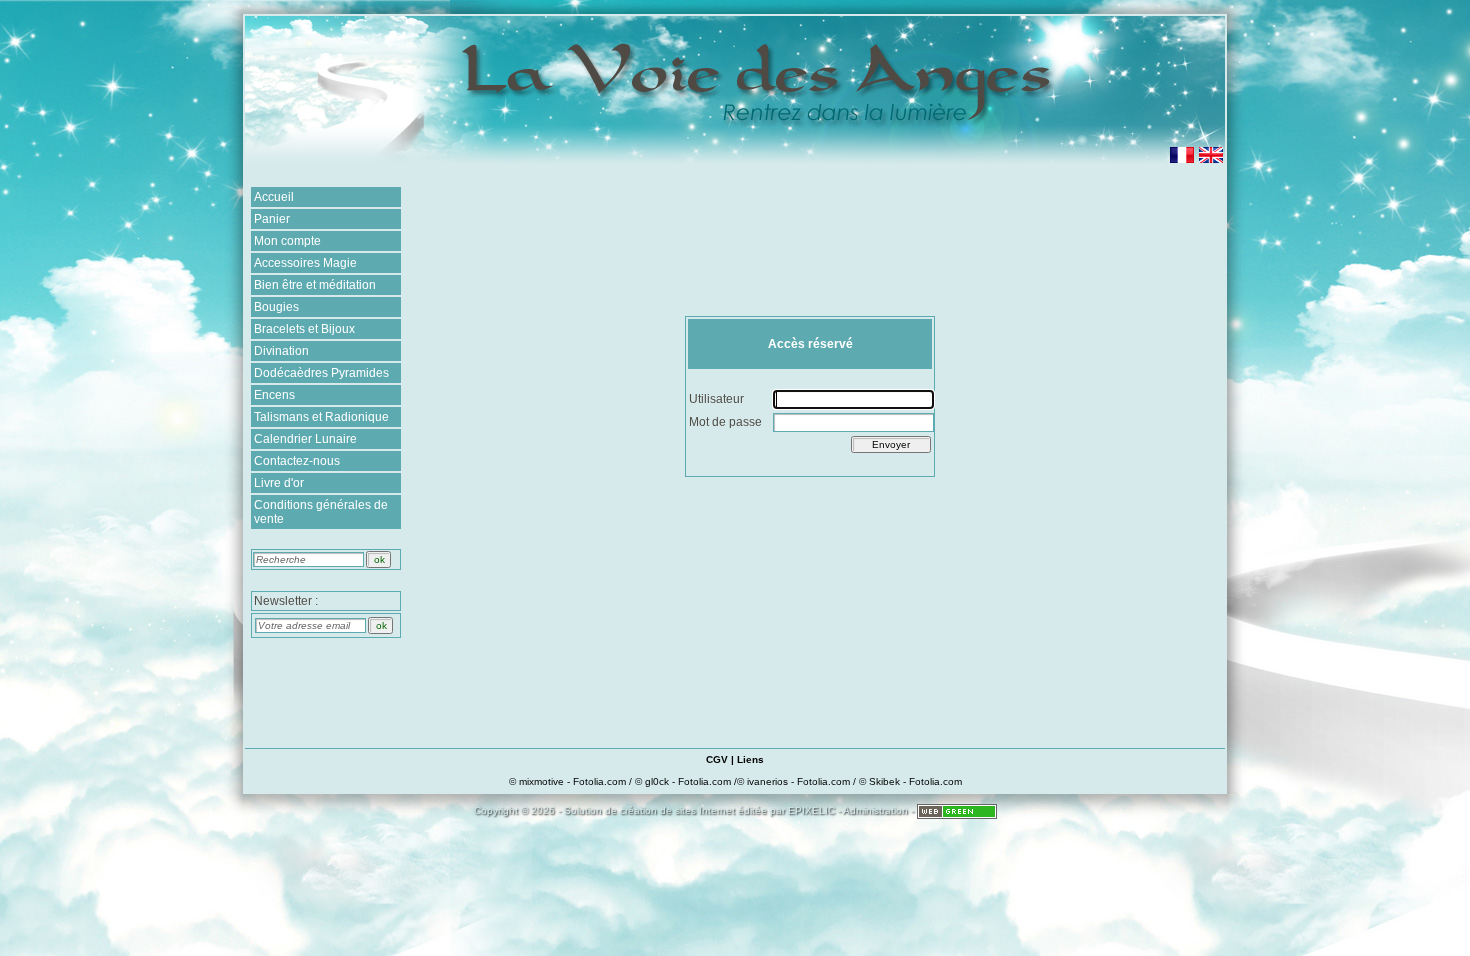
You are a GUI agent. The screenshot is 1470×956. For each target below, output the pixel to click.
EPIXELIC (811, 810)
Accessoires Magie (305, 263)
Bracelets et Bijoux (304, 329)
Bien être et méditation (315, 285)
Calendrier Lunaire (305, 439)
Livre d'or (279, 483)
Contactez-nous (297, 461)
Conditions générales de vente (321, 512)
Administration (875, 810)
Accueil (274, 197)
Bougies (276, 307)
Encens (274, 395)
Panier (272, 219)
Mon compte (287, 241)
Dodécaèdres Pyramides (321, 373)
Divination (281, 351)
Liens (750, 759)
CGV (717, 759)
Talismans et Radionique (321, 417)
